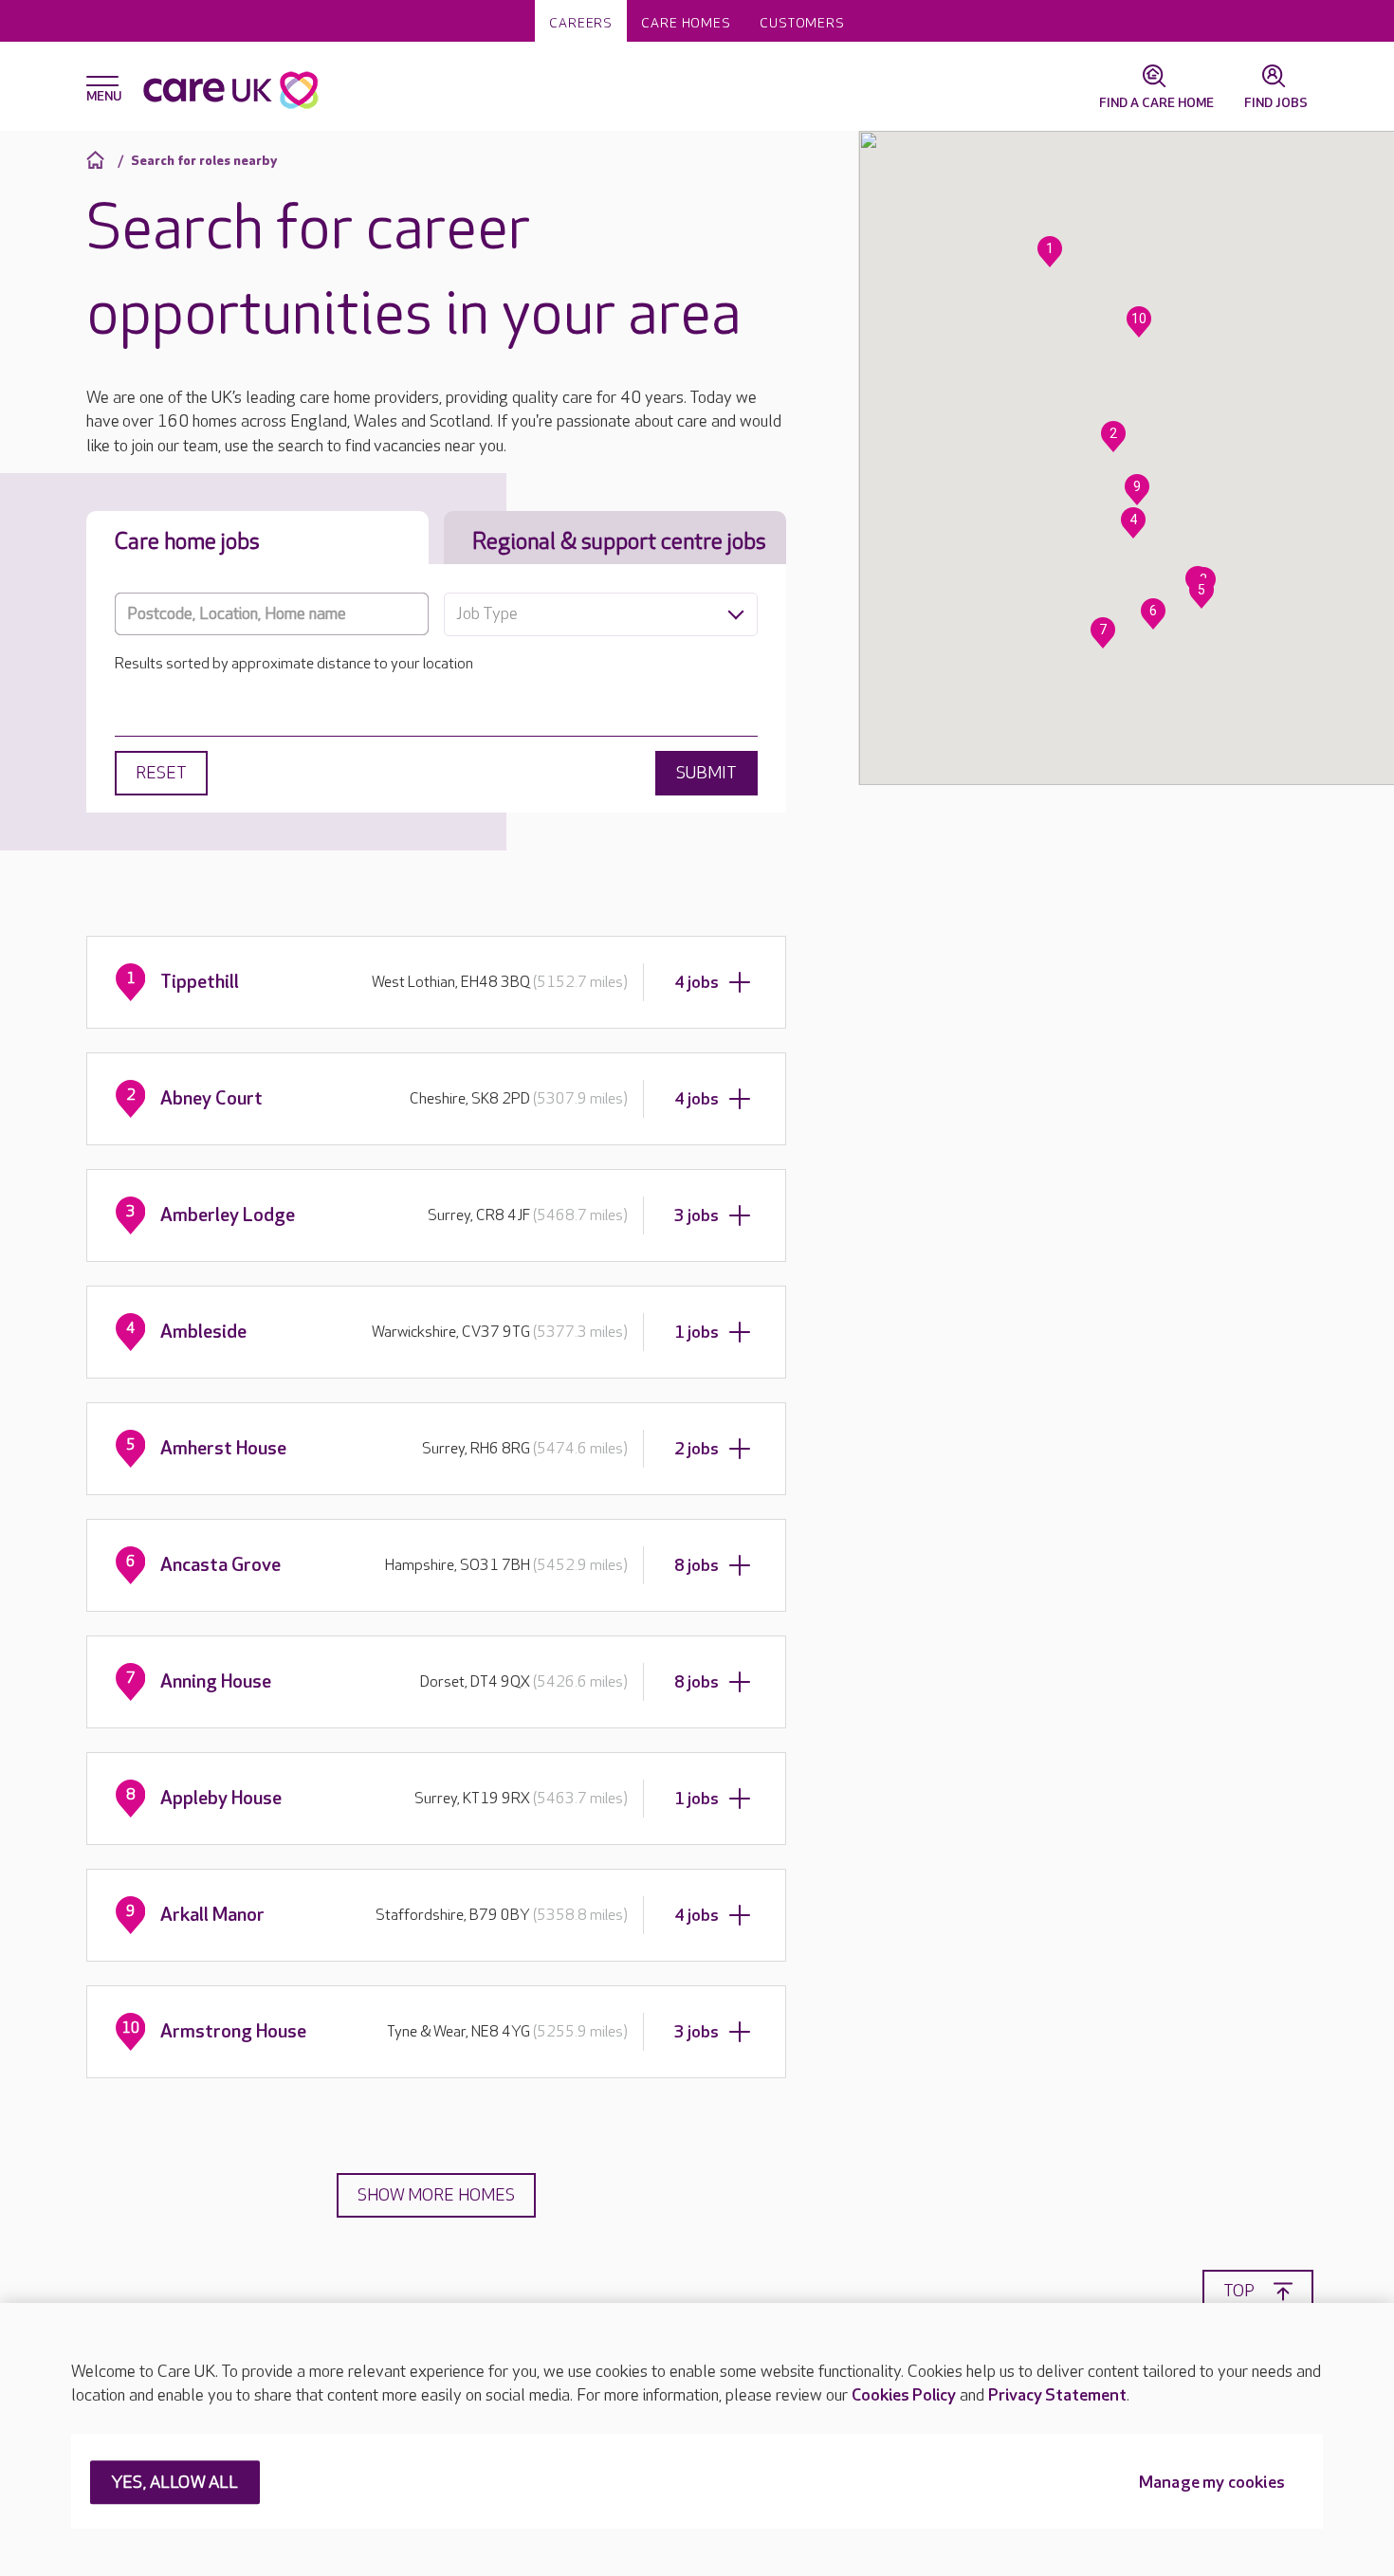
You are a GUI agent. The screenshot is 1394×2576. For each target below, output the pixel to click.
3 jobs (697, 1216)
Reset (161, 773)
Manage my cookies (1212, 2484)
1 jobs (697, 1333)
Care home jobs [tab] (187, 542)
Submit (706, 773)
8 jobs (697, 1566)
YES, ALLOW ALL (175, 2484)
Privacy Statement (1057, 2395)
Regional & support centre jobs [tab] (619, 542)
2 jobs (697, 1449)
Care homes (686, 23)
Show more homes (436, 2195)
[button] (1050, 252)
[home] (98, 160)
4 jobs (697, 983)
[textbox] (601, 614)
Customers (802, 23)
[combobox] (601, 614)
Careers (581, 23)
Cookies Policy (904, 2395)
